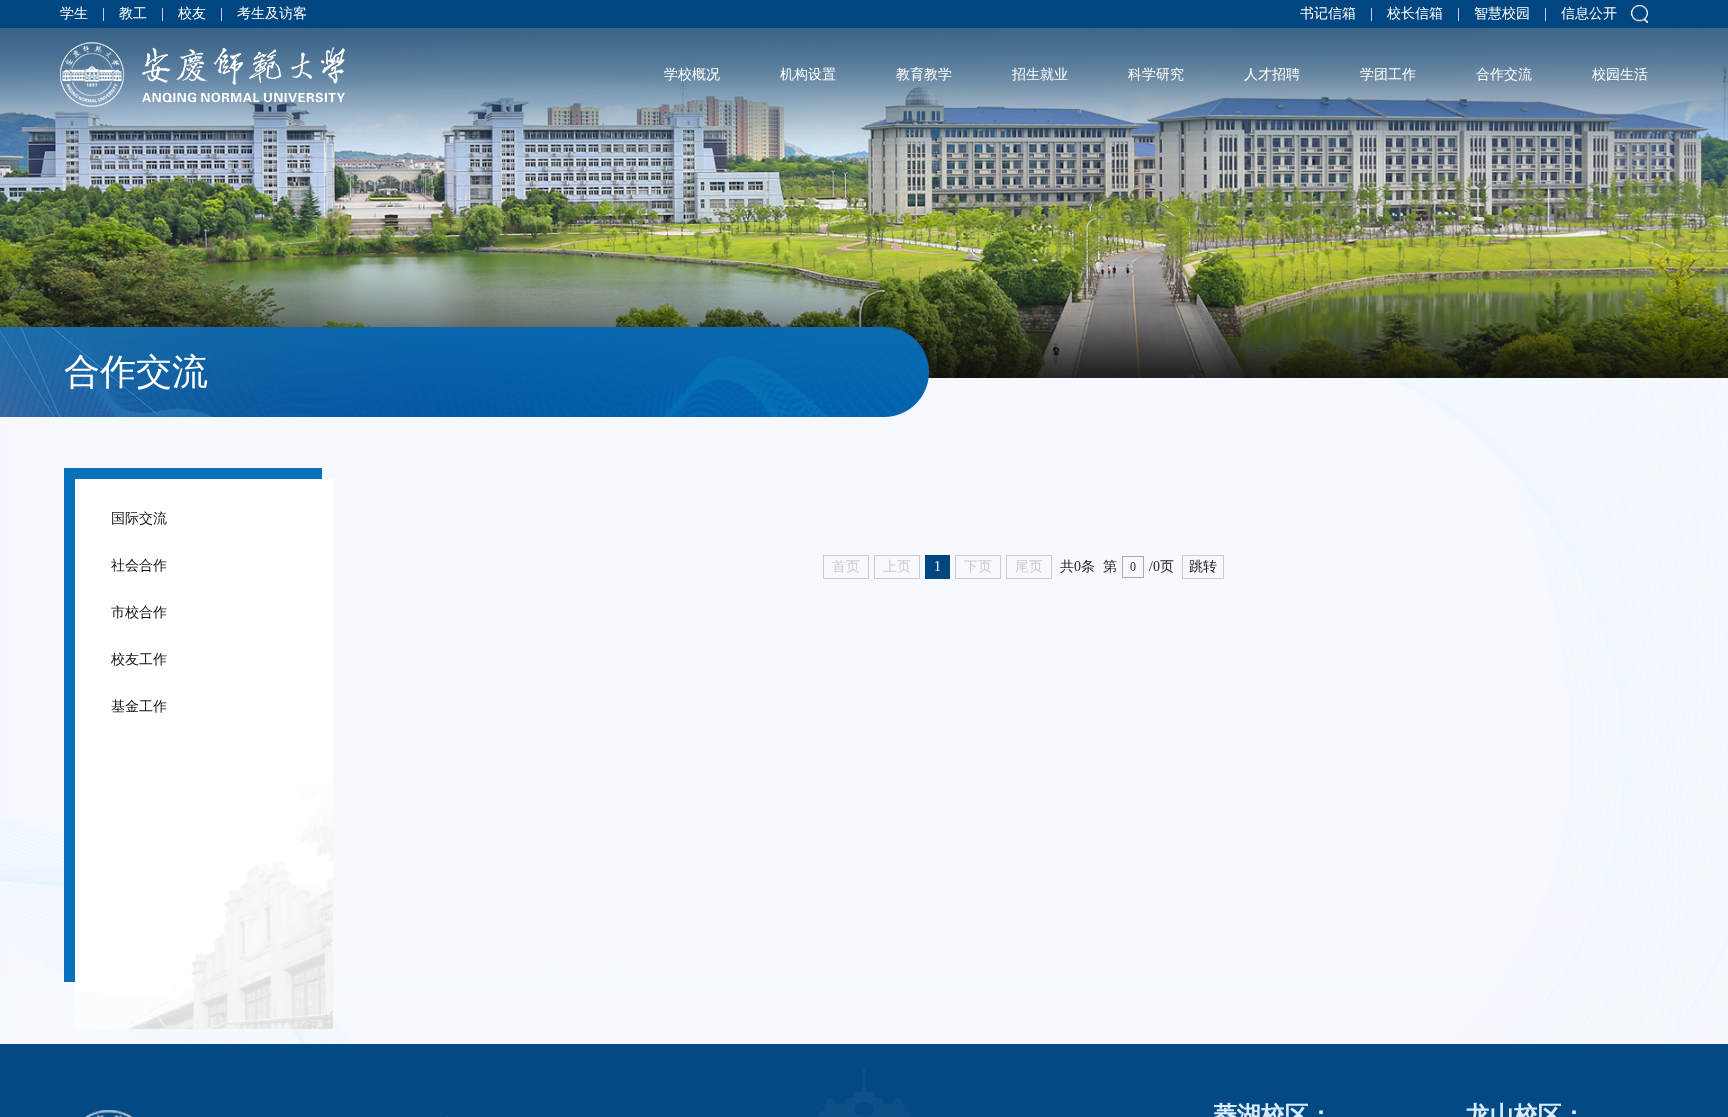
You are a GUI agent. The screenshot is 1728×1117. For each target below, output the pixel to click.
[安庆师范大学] (202, 86)
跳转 (1203, 566)
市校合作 (167, 663)
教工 (145, 19)
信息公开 (1583, 19)
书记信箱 (1286, 19)
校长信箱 (1385, 19)
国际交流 (167, 529)
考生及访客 (308, 19)
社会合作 (167, 596)
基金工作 (167, 797)
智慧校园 (1484, 19)
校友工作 (167, 730)
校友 (216, 19)
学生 (74, 19)
